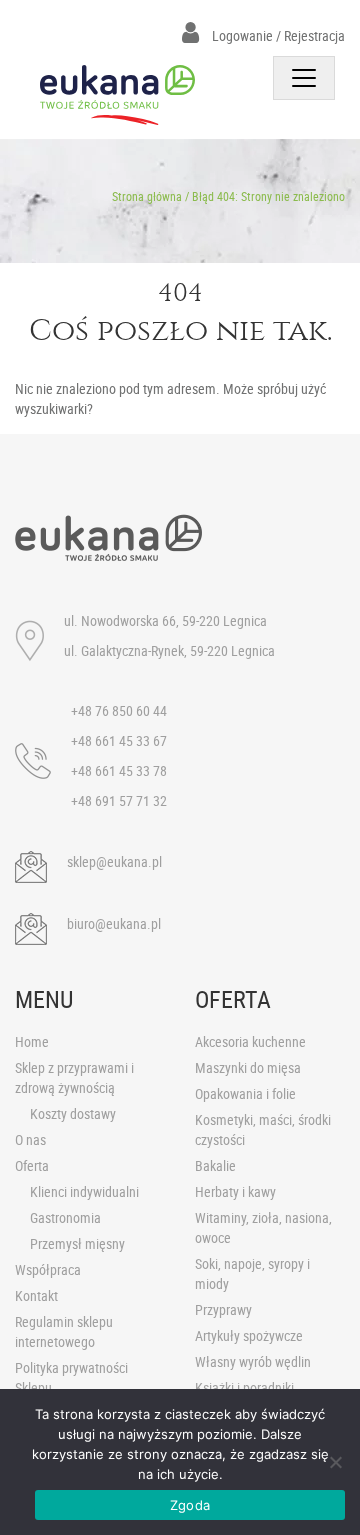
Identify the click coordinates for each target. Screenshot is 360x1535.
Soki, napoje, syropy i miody (252, 1273)
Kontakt (36, 1295)
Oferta (32, 1165)
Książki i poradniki (244, 1387)
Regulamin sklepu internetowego (64, 1331)
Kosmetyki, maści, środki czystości (263, 1129)
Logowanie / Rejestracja (277, 35)
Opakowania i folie (245, 1093)
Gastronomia (65, 1217)
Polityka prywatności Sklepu (71, 1377)
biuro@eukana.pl (114, 923)
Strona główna (147, 196)
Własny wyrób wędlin (253, 1361)
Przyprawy (223, 1309)
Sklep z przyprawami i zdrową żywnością (74, 1077)
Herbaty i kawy (235, 1191)
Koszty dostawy (73, 1113)
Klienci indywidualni (84, 1191)
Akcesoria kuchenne (250, 1041)
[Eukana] (117, 95)
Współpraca (48, 1269)
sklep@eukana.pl (114, 861)
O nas (30, 1139)
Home (32, 1041)
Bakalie (215, 1165)
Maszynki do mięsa (248, 1067)
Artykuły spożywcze (249, 1335)
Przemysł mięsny (77, 1243)
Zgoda (190, 1505)
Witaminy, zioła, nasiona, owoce (263, 1227)
